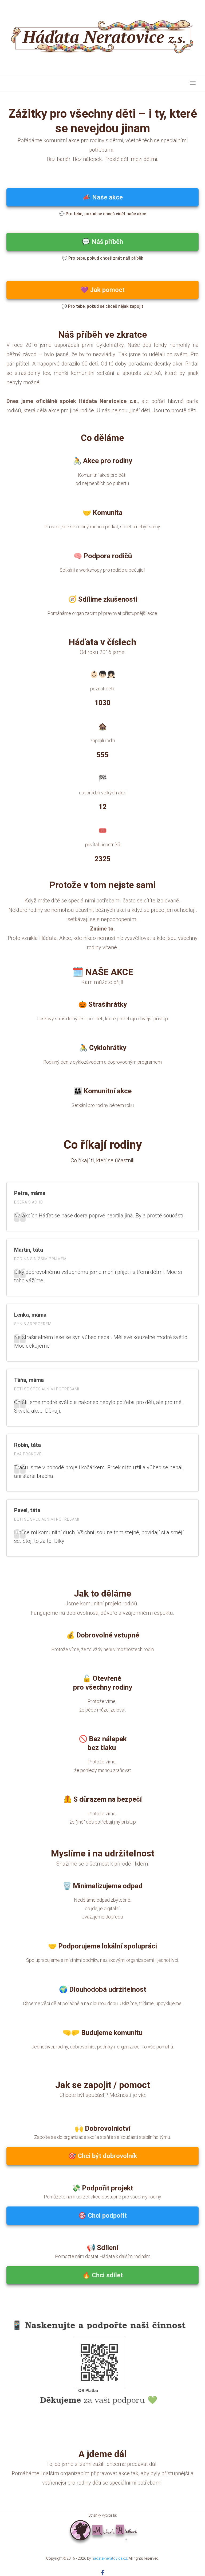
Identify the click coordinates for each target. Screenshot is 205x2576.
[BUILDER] (102, 38)
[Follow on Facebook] (103, 2573)
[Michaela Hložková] (103, 2530)
